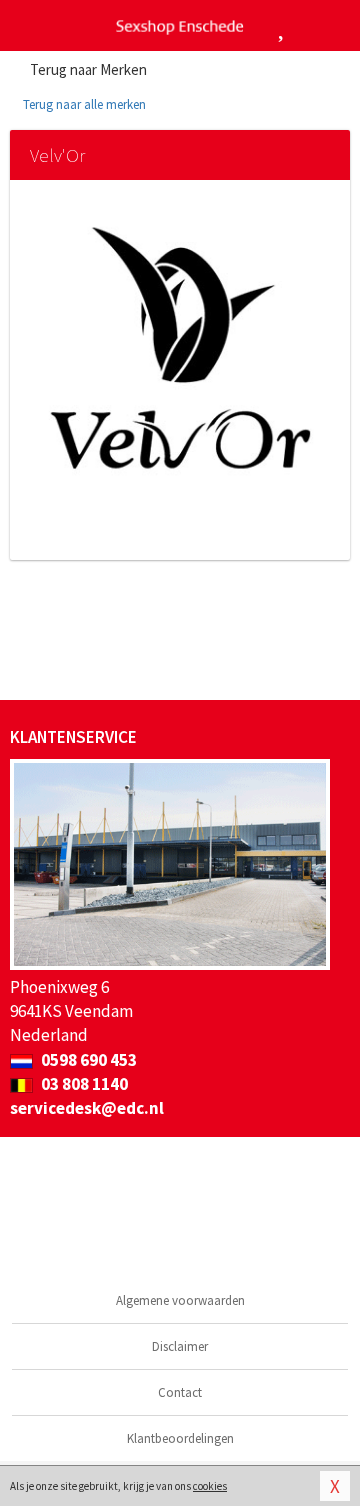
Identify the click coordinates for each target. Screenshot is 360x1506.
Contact (180, 1392)
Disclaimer (180, 1346)
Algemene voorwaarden (180, 1300)
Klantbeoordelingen (180, 1438)
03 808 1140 (83, 1084)
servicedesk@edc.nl (87, 1108)
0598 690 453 (87, 1060)
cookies (210, 1486)
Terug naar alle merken (83, 104)
